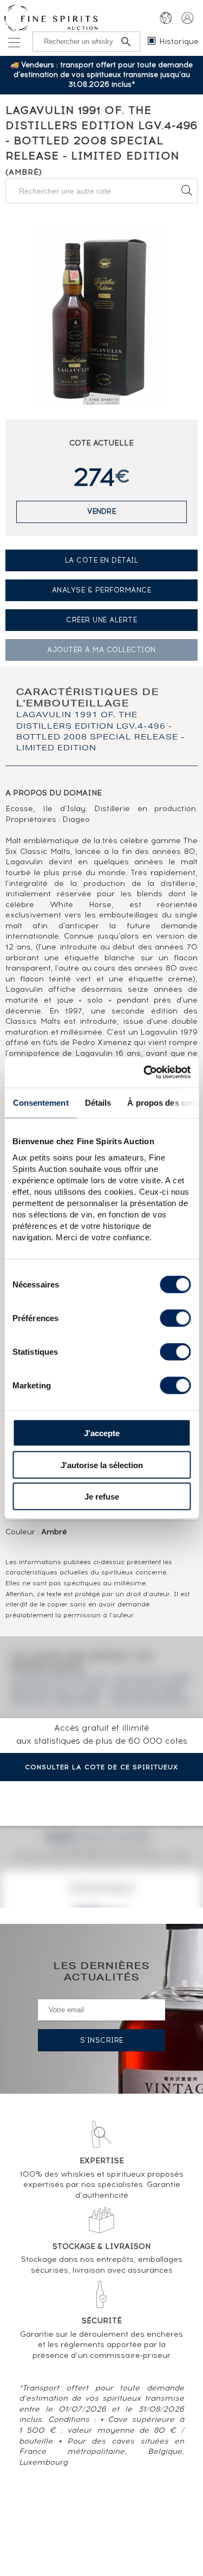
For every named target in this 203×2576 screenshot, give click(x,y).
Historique (179, 42)
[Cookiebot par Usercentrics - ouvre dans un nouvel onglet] (145, 1073)
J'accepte (102, 1433)
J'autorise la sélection (102, 1465)
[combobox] (101, 191)
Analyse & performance (102, 590)
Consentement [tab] (40, 1102)
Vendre (101, 511)
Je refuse (102, 1497)
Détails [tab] (98, 1102)
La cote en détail (102, 560)
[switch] (175, 1318)
